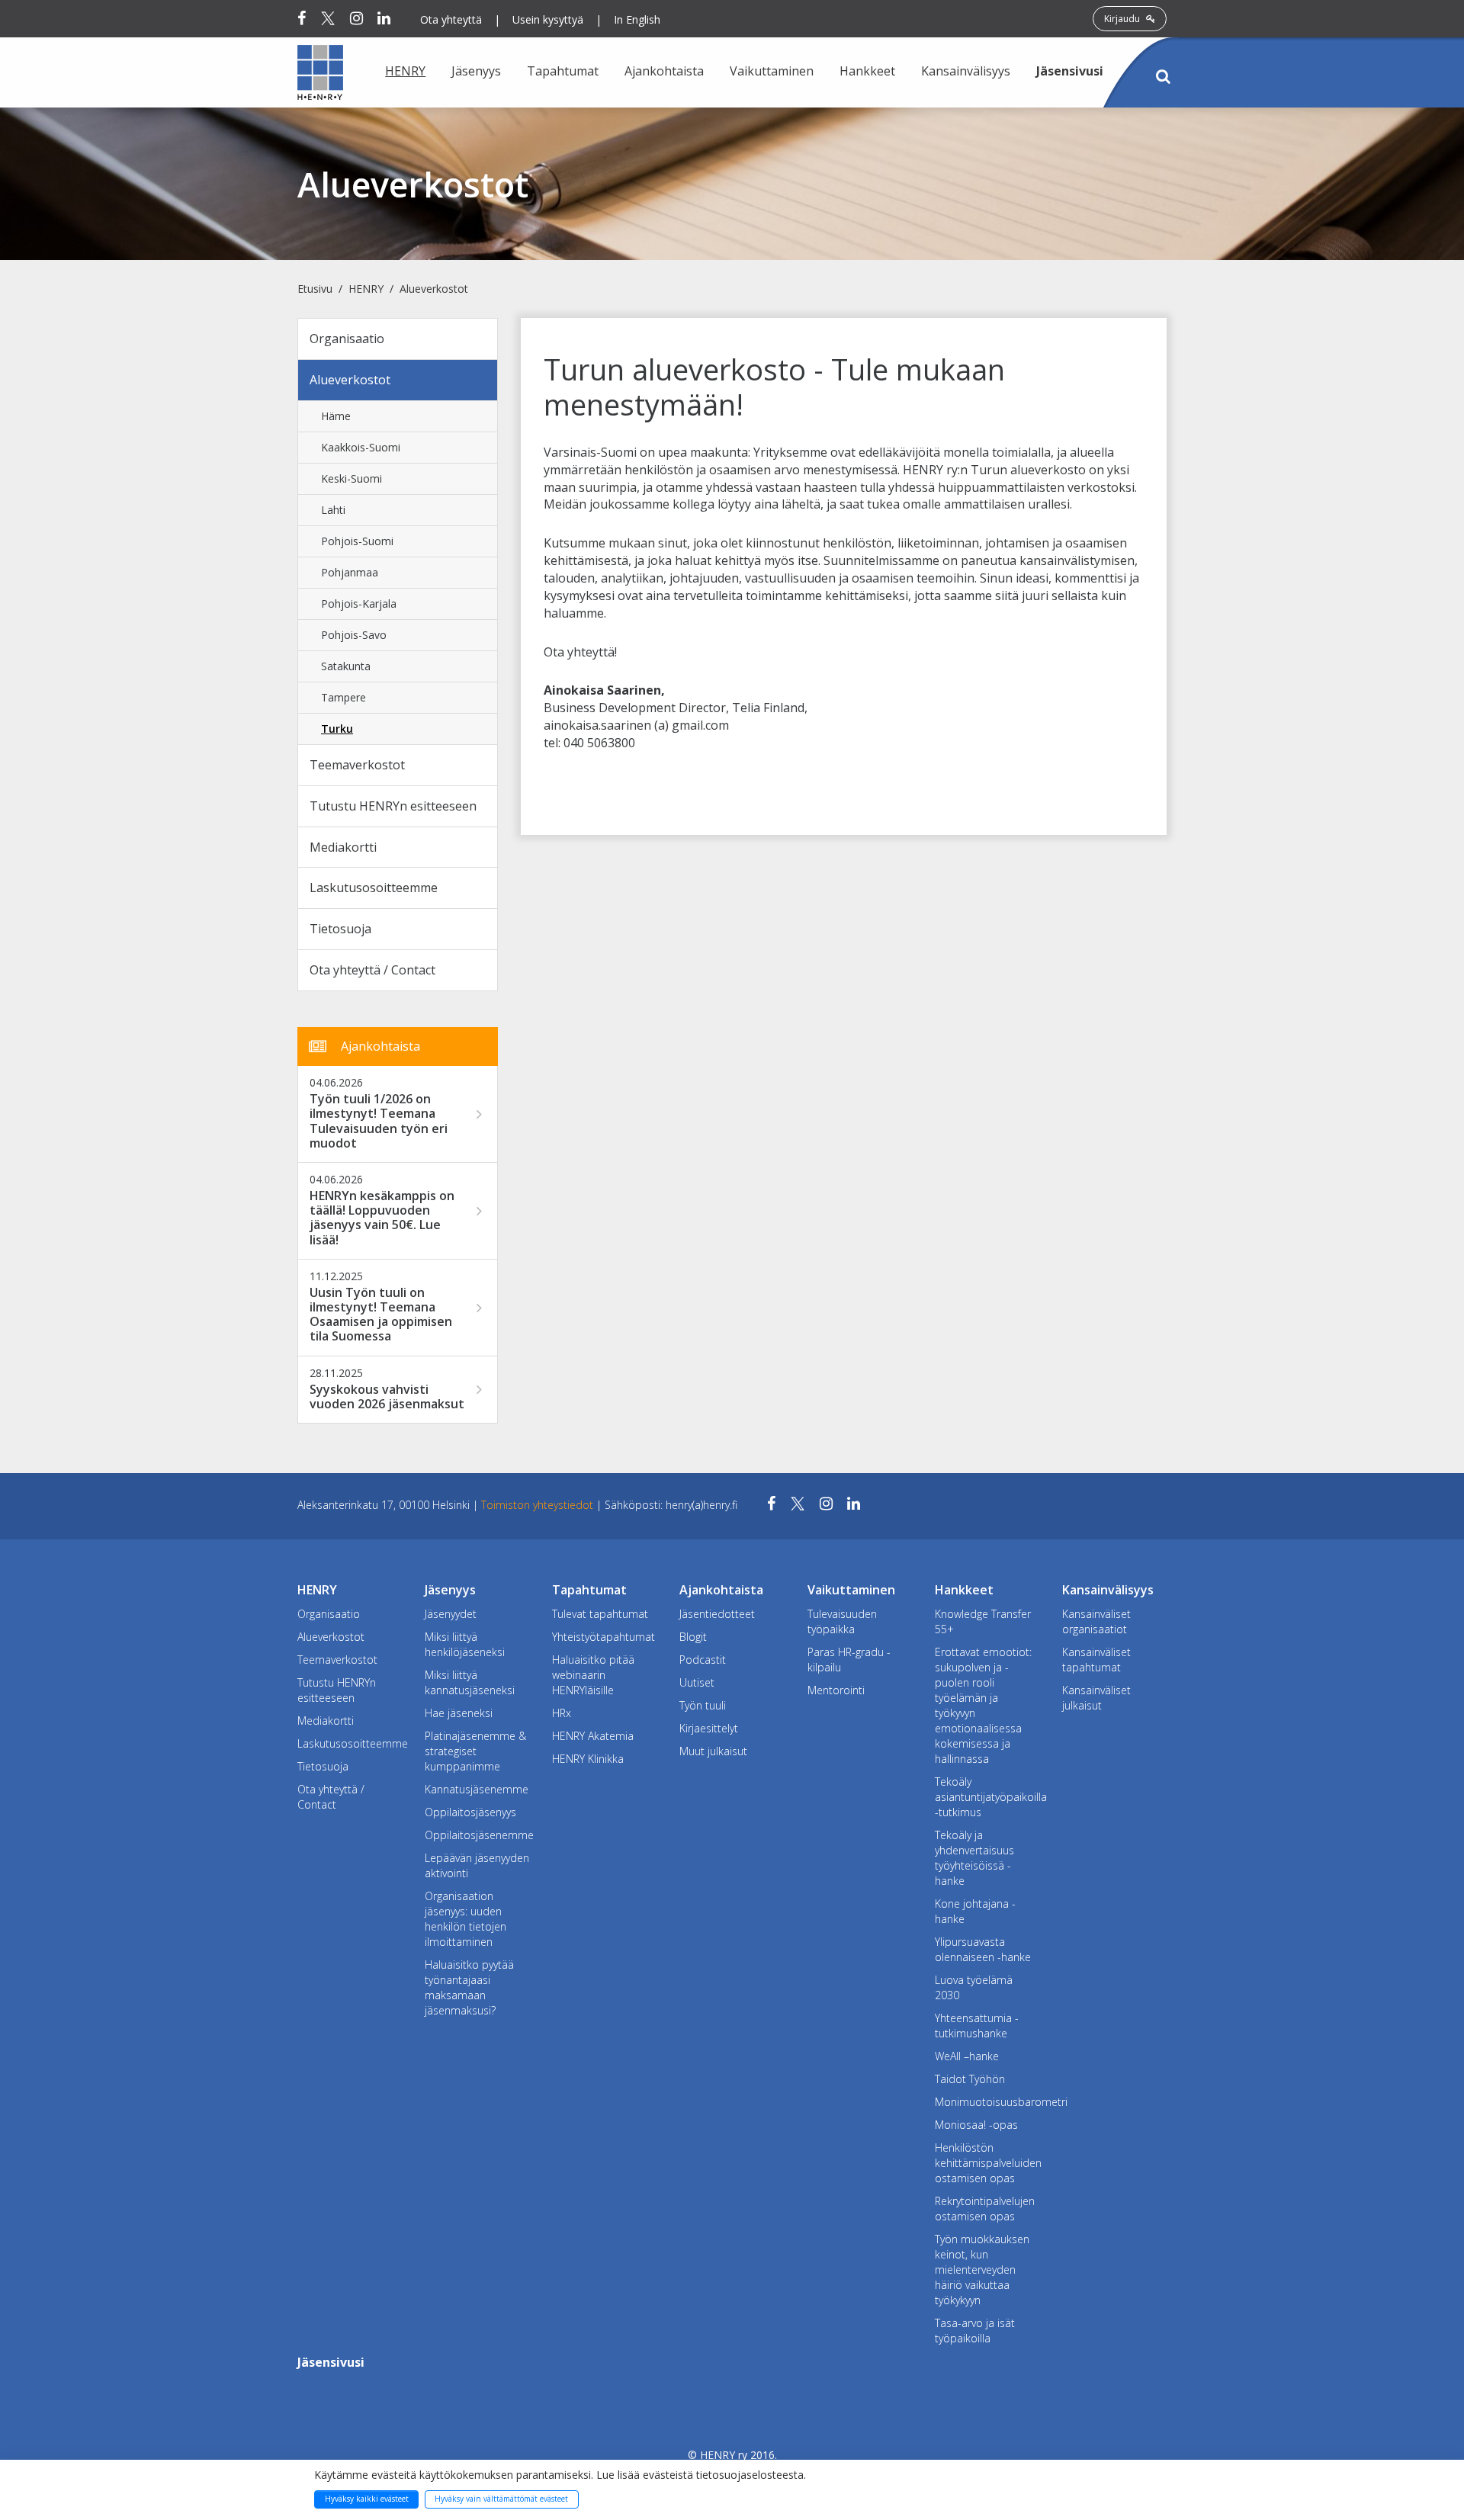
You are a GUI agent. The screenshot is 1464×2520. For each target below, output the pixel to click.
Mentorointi (836, 1690)
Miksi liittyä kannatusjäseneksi (470, 1682)
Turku (337, 729)
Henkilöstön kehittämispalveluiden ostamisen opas (987, 2163)
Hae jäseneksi (459, 1713)
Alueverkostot (434, 289)
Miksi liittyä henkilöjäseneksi (465, 1644)
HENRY (366, 289)
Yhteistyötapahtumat (604, 1637)
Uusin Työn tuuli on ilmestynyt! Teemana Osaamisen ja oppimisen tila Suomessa (381, 1315)
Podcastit (703, 1660)
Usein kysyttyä (548, 19)
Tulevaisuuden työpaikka (842, 1621)
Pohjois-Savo (354, 635)
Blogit (693, 1637)
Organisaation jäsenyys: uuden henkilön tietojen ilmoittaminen (466, 1919)
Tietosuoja (340, 929)
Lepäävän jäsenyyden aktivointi (477, 1865)
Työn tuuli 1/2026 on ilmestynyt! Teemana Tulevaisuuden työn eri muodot (379, 1121)
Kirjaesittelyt (709, 1728)
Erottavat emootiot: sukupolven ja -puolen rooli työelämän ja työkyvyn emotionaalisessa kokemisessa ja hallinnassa (983, 1705)
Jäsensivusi (1070, 71)
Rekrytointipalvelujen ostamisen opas (985, 2209)
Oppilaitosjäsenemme (477, 1835)
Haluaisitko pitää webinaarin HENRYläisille (593, 1675)
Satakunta (346, 666)
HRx (562, 1713)
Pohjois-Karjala (359, 604)
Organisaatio (347, 339)
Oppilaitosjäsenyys (470, 1812)
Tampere (344, 697)
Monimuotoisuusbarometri (987, 2102)
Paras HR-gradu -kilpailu (849, 1660)
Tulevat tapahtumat (600, 1614)
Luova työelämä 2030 (974, 1987)
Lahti (333, 510)
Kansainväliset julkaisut (1096, 1698)
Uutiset (697, 1682)
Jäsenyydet (451, 1614)
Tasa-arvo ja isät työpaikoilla (975, 2331)
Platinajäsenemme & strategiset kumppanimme (475, 1751)
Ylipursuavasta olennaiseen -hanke (983, 1949)
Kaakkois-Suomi (361, 447)
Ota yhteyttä (451, 19)
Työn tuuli (703, 1705)
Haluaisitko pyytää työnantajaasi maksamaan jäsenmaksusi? (469, 1987)
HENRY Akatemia (593, 1736)
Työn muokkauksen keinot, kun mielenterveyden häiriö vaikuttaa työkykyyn (982, 2270)
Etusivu (315, 289)
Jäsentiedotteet (717, 1614)
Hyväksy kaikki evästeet (367, 2499)
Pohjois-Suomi (357, 541)
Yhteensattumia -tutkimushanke (977, 2026)
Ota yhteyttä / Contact (372, 970)
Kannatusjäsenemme (477, 1789)
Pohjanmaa (350, 572)
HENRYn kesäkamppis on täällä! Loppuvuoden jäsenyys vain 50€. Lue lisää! (382, 1218)
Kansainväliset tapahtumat (1096, 1660)
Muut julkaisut (713, 1751)
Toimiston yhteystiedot (539, 1505)
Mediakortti (343, 847)
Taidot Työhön (970, 2079)
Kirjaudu (1123, 19)
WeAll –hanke (967, 2056)
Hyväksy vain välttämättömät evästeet (501, 2499)
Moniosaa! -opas (976, 2125)
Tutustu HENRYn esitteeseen (393, 806)
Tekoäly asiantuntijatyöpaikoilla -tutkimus (987, 1797)
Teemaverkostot (357, 765)
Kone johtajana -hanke (975, 1911)
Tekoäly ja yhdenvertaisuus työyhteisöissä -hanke (974, 1858)
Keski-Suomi (352, 478)
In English (637, 19)
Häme (336, 416)
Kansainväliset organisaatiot (1096, 1621)
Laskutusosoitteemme (374, 888)
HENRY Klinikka (588, 1759)
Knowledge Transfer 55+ (983, 1621)
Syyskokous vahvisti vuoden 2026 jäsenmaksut (387, 1397)
